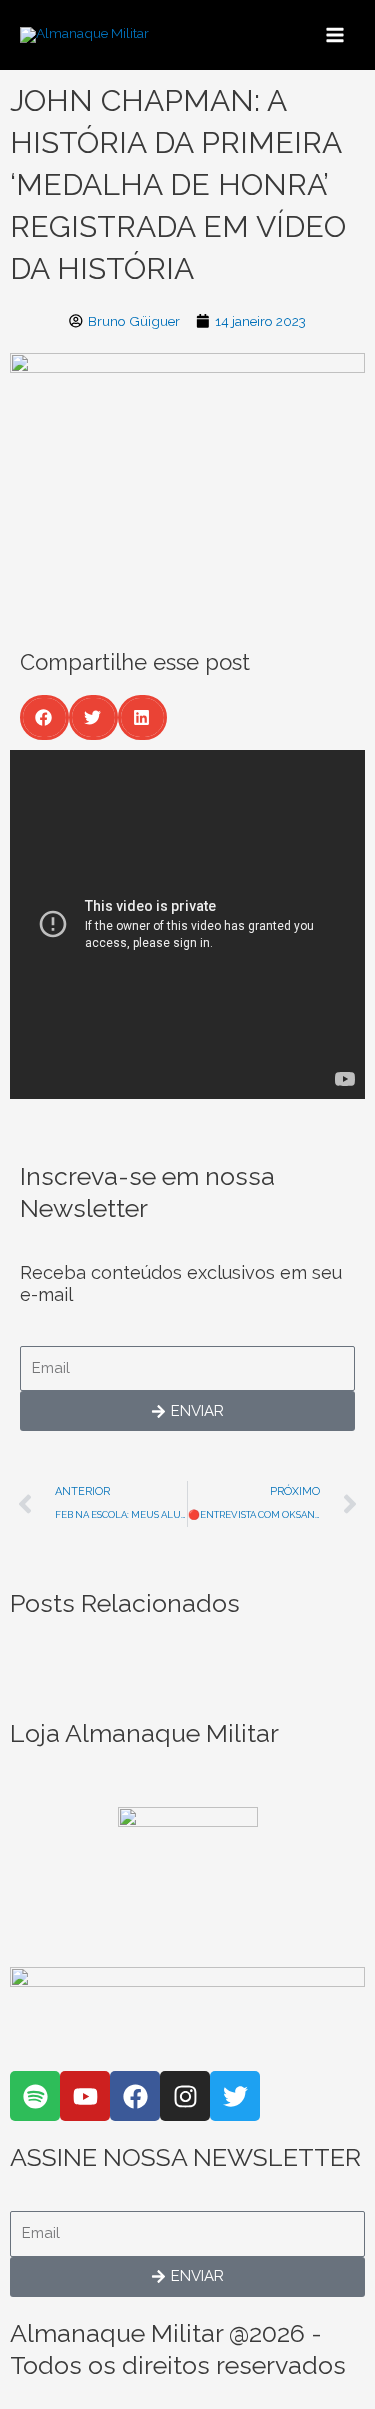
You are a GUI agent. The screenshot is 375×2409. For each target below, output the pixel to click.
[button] (44, 717)
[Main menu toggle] (335, 34)
